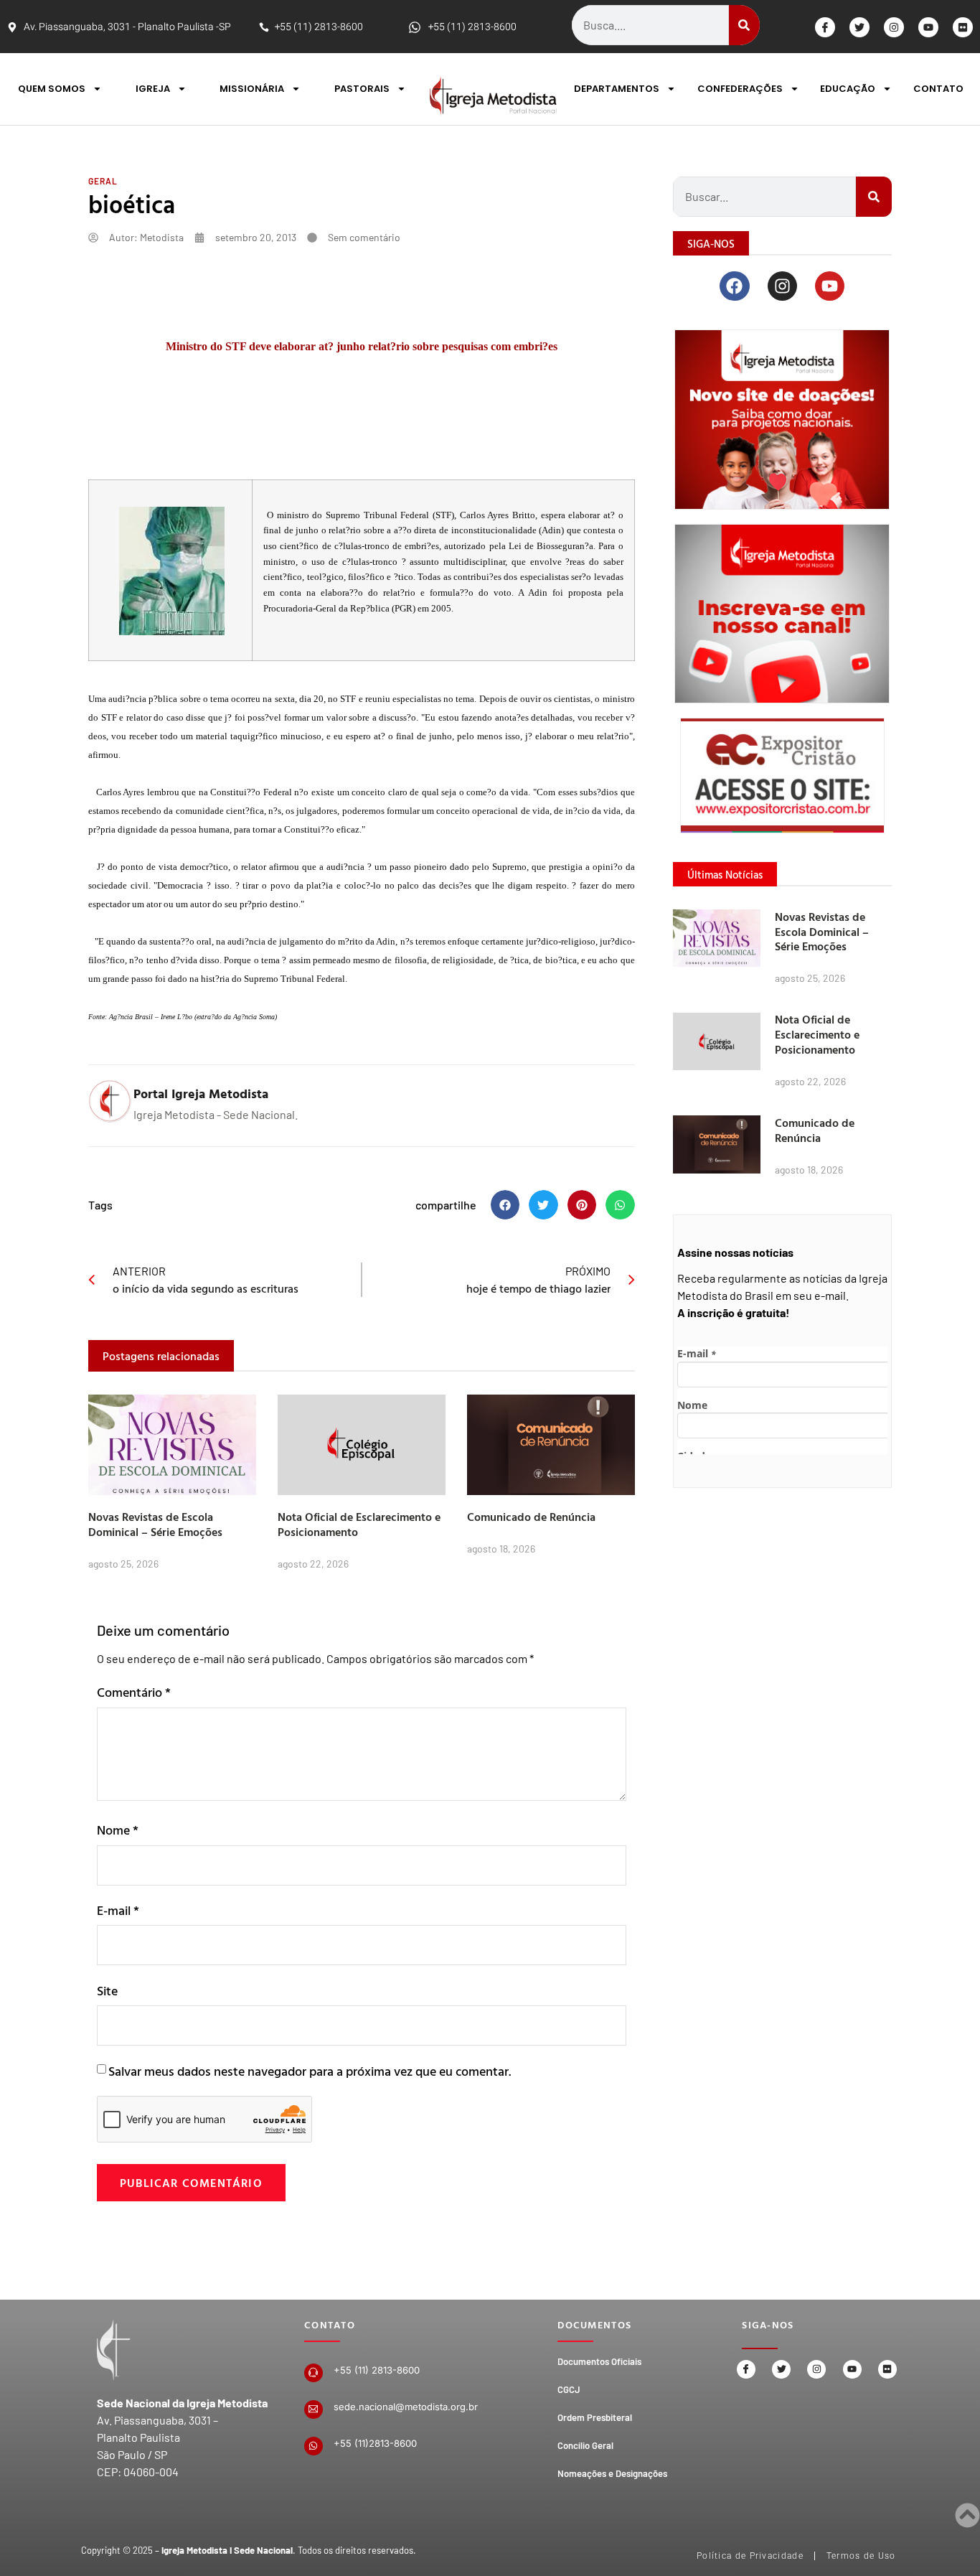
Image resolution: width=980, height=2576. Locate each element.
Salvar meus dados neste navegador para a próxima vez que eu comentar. (310, 2071)
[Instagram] (894, 27)
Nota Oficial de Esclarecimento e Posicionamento (359, 1524)
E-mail (118, 1910)
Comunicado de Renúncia (531, 1517)
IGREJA (153, 89)
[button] (505, 1205)
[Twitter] (859, 27)
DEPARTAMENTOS (617, 89)
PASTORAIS (362, 89)
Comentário (134, 1692)
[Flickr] (963, 27)
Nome (118, 1830)
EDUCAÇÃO (848, 89)
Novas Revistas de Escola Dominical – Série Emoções (155, 1524)
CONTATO (938, 89)
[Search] (744, 25)
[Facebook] (734, 286)
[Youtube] (928, 27)
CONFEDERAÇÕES (740, 89)
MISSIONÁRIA (252, 89)
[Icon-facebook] (825, 27)
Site (107, 1991)
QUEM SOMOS (52, 89)
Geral (103, 181)
